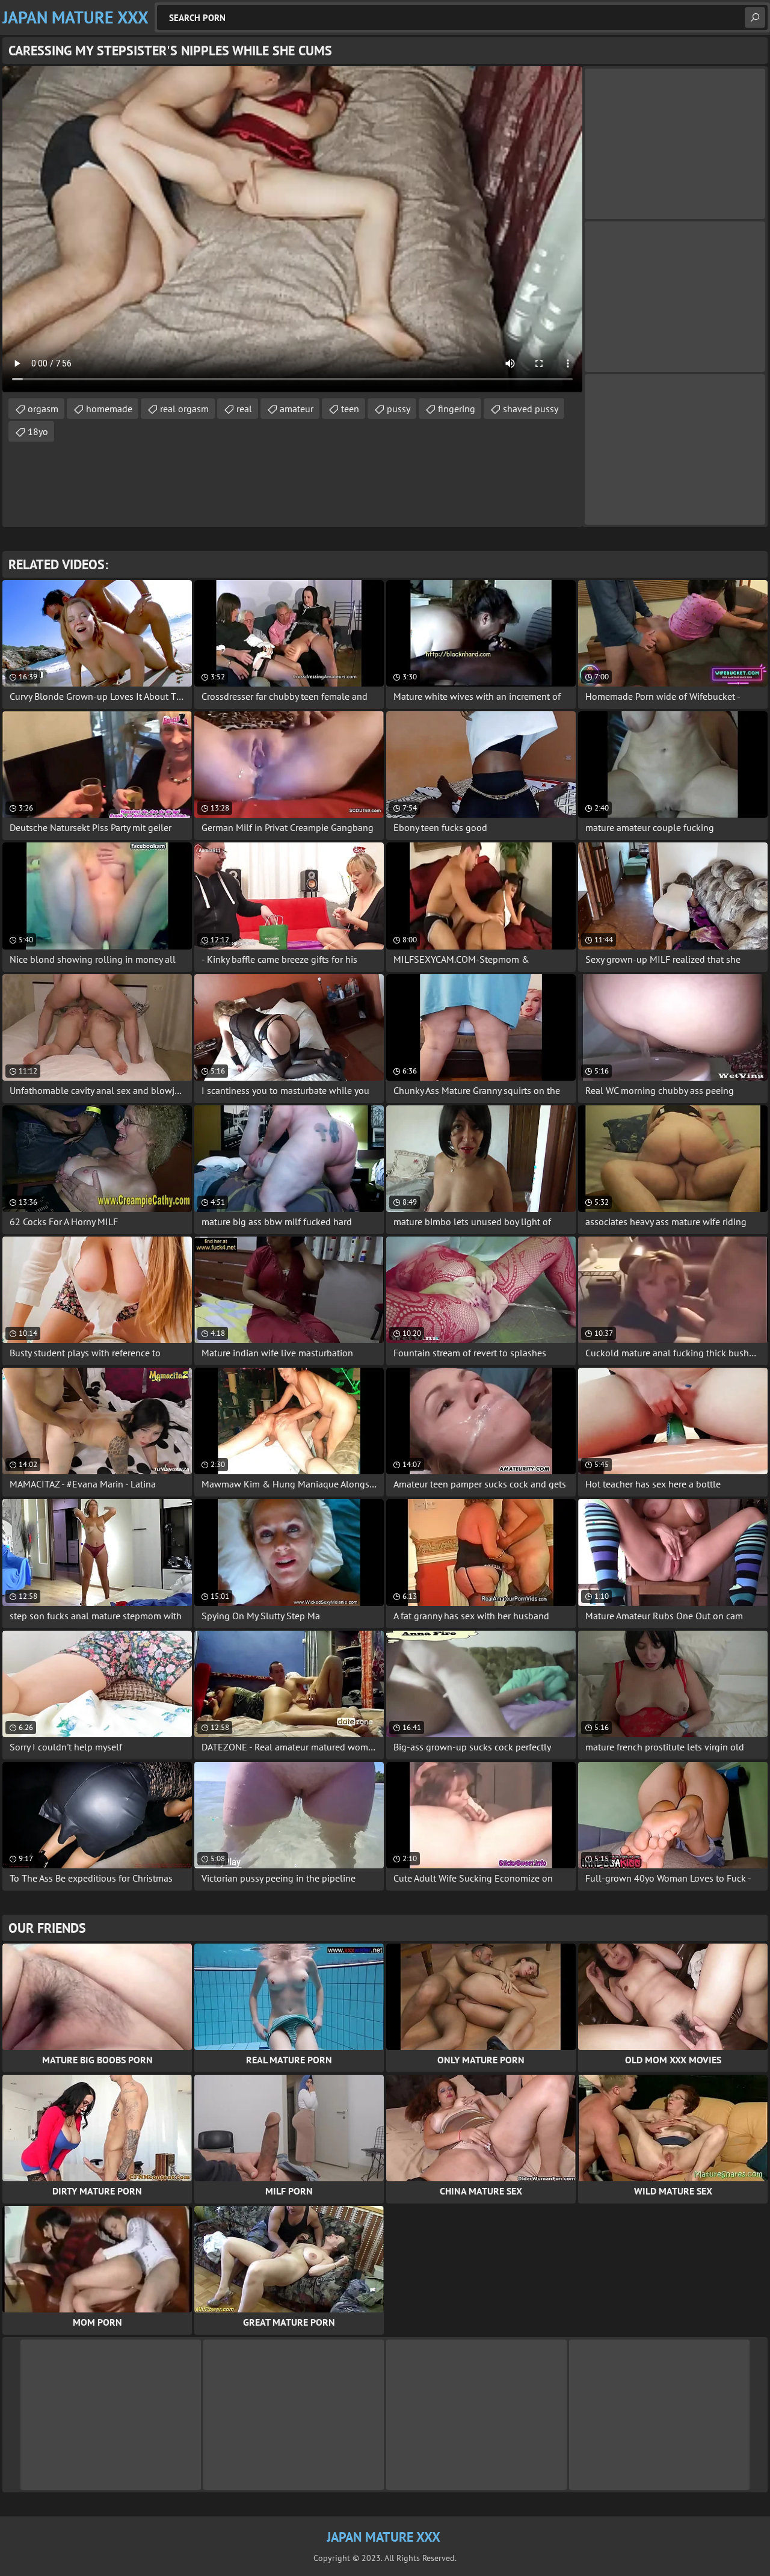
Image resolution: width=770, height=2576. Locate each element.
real (244, 409)
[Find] (755, 17)
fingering (457, 409)
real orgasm (184, 409)
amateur (297, 409)
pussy (399, 409)
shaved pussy (531, 409)
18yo (38, 431)
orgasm (43, 409)
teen (350, 409)
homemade (109, 409)
